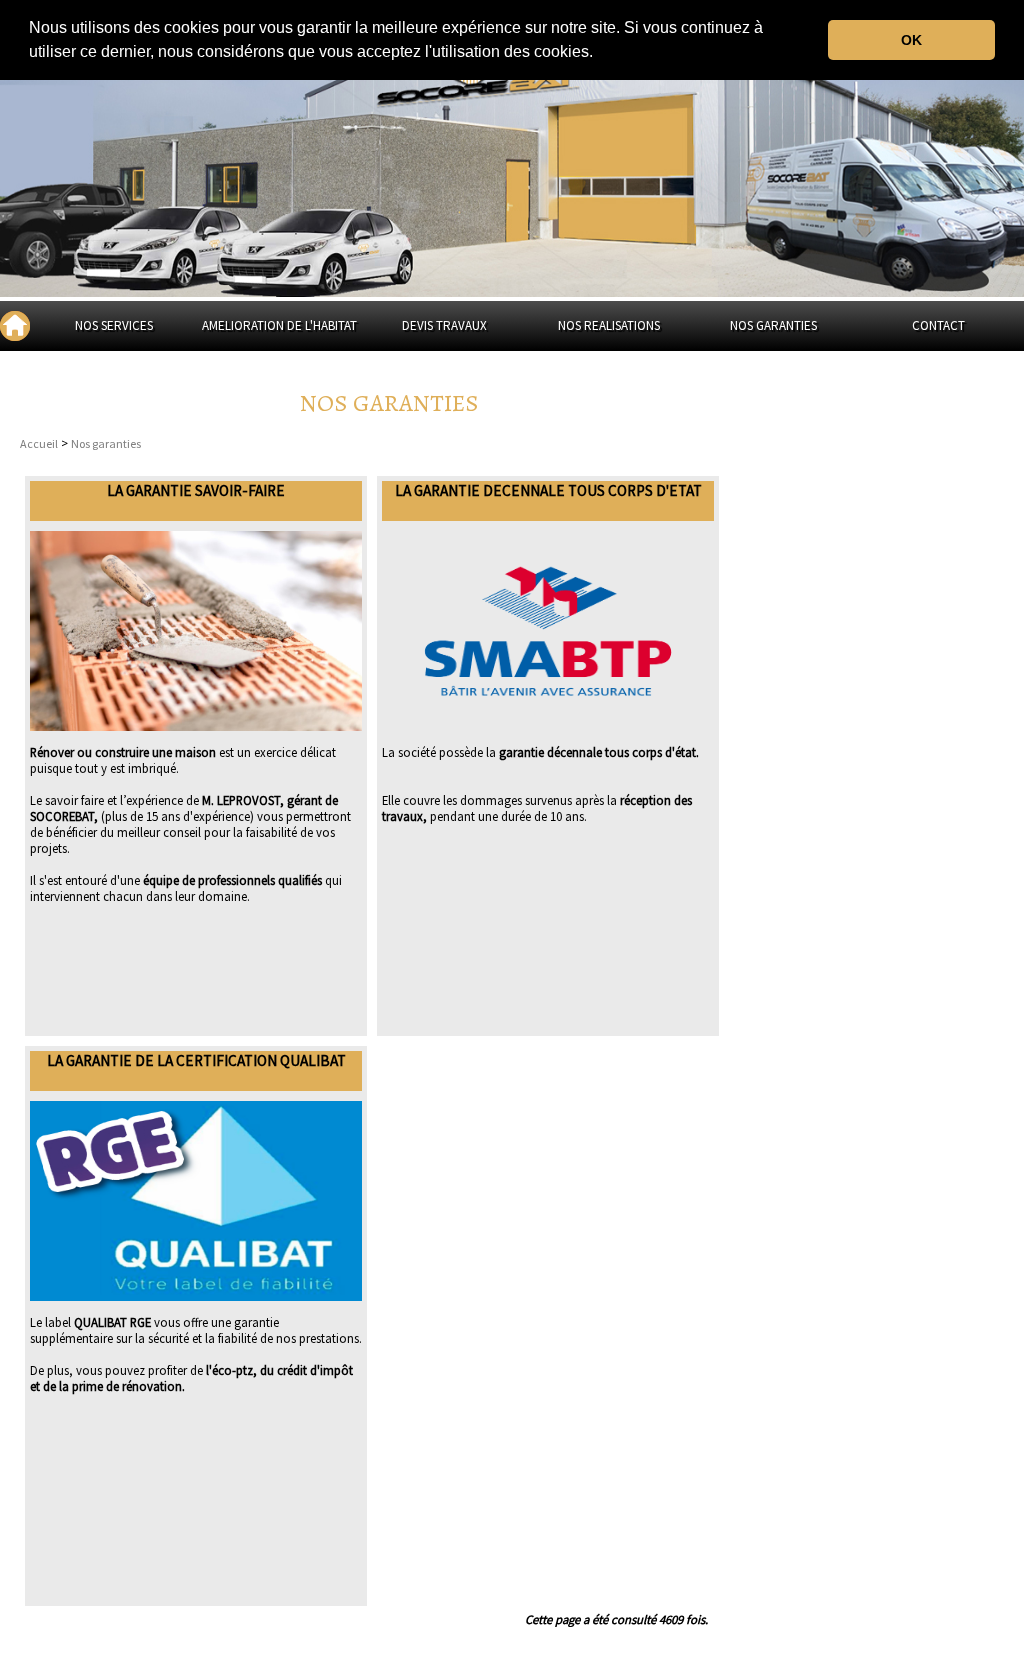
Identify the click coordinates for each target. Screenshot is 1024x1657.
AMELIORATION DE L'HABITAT (279, 325)
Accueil (39, 443)
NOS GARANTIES (773, 325)
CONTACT (938, 325)
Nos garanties (106, 443)
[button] (600, 54)
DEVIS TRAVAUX (444, 325)
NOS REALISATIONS (609, 325)
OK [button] (911, 40)
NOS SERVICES (114, 325)
